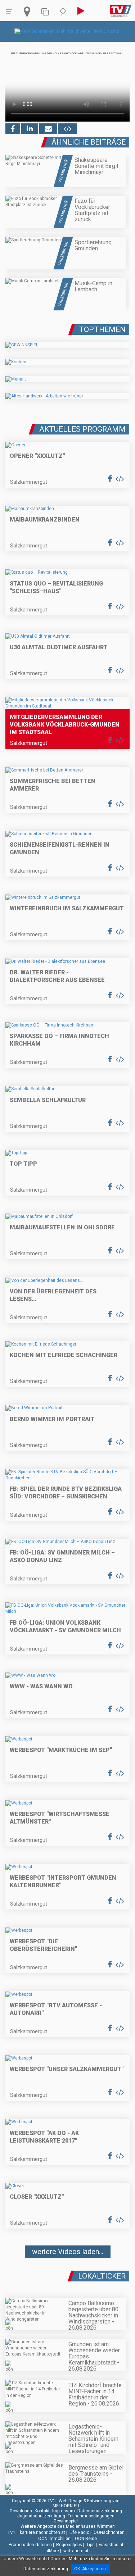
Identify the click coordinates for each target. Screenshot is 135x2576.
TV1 (12, 2532)
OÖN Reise (86, 2539)
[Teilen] (48, 129)
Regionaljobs (69, 2545)
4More (53, 2551)
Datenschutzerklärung (100, 2511)
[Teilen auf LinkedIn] (30, 129)
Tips (91, 2545)
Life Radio (79, 2532)
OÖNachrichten (109, 2532)
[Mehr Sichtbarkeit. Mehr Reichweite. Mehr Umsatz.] (67, 31)
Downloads (21, 2511)
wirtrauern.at (76, 2551)
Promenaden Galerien (30, 2545)
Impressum (64, 2511)
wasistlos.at (111, 2545)
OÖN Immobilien (54, 2539)
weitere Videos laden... (68, 2252)
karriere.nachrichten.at (42, 2532)
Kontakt (42, 2511)
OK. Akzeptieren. (91, 2569)
